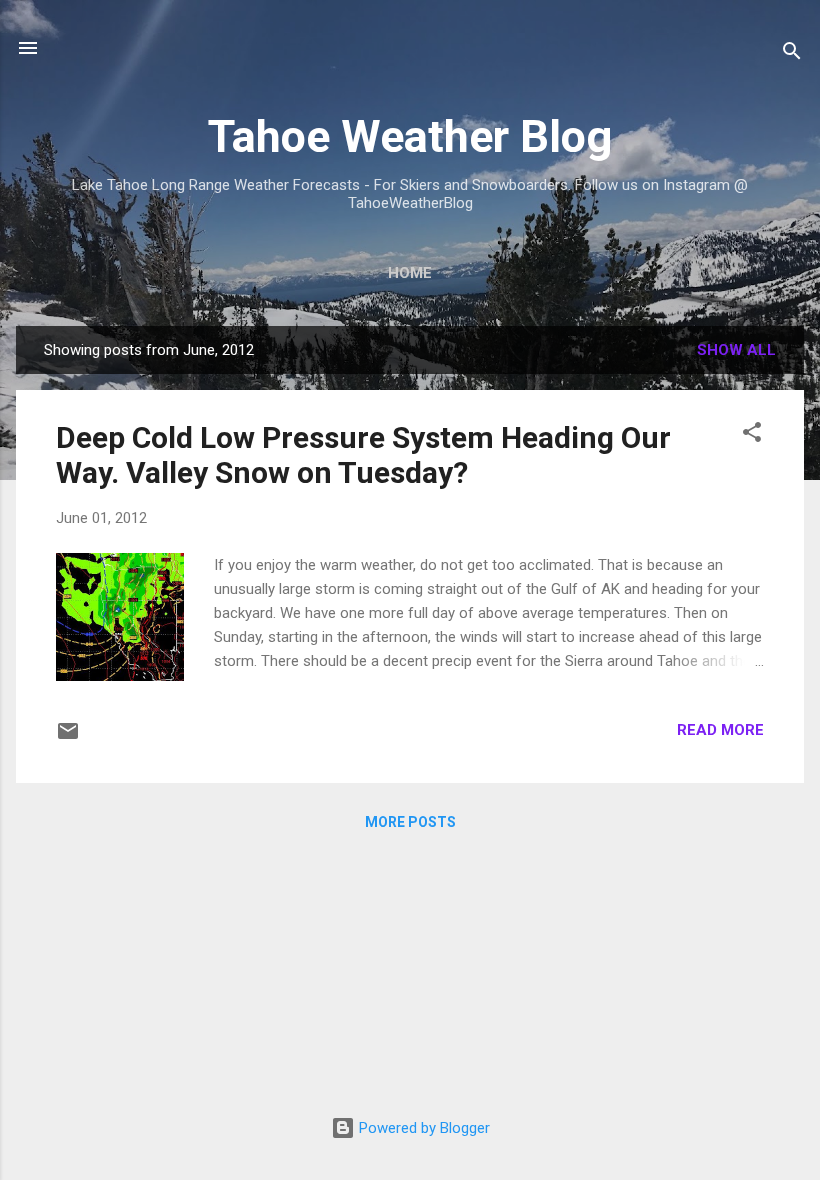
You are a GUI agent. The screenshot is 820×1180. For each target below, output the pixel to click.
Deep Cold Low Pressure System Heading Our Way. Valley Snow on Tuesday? (363, 455)
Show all (736, 350)
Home (410, 273)
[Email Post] (68, 738)
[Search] (792, 54)
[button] (752, 435)
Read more (720, 730)
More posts (410, 822)
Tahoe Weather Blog (410, 136)
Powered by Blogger (422, 1128)
